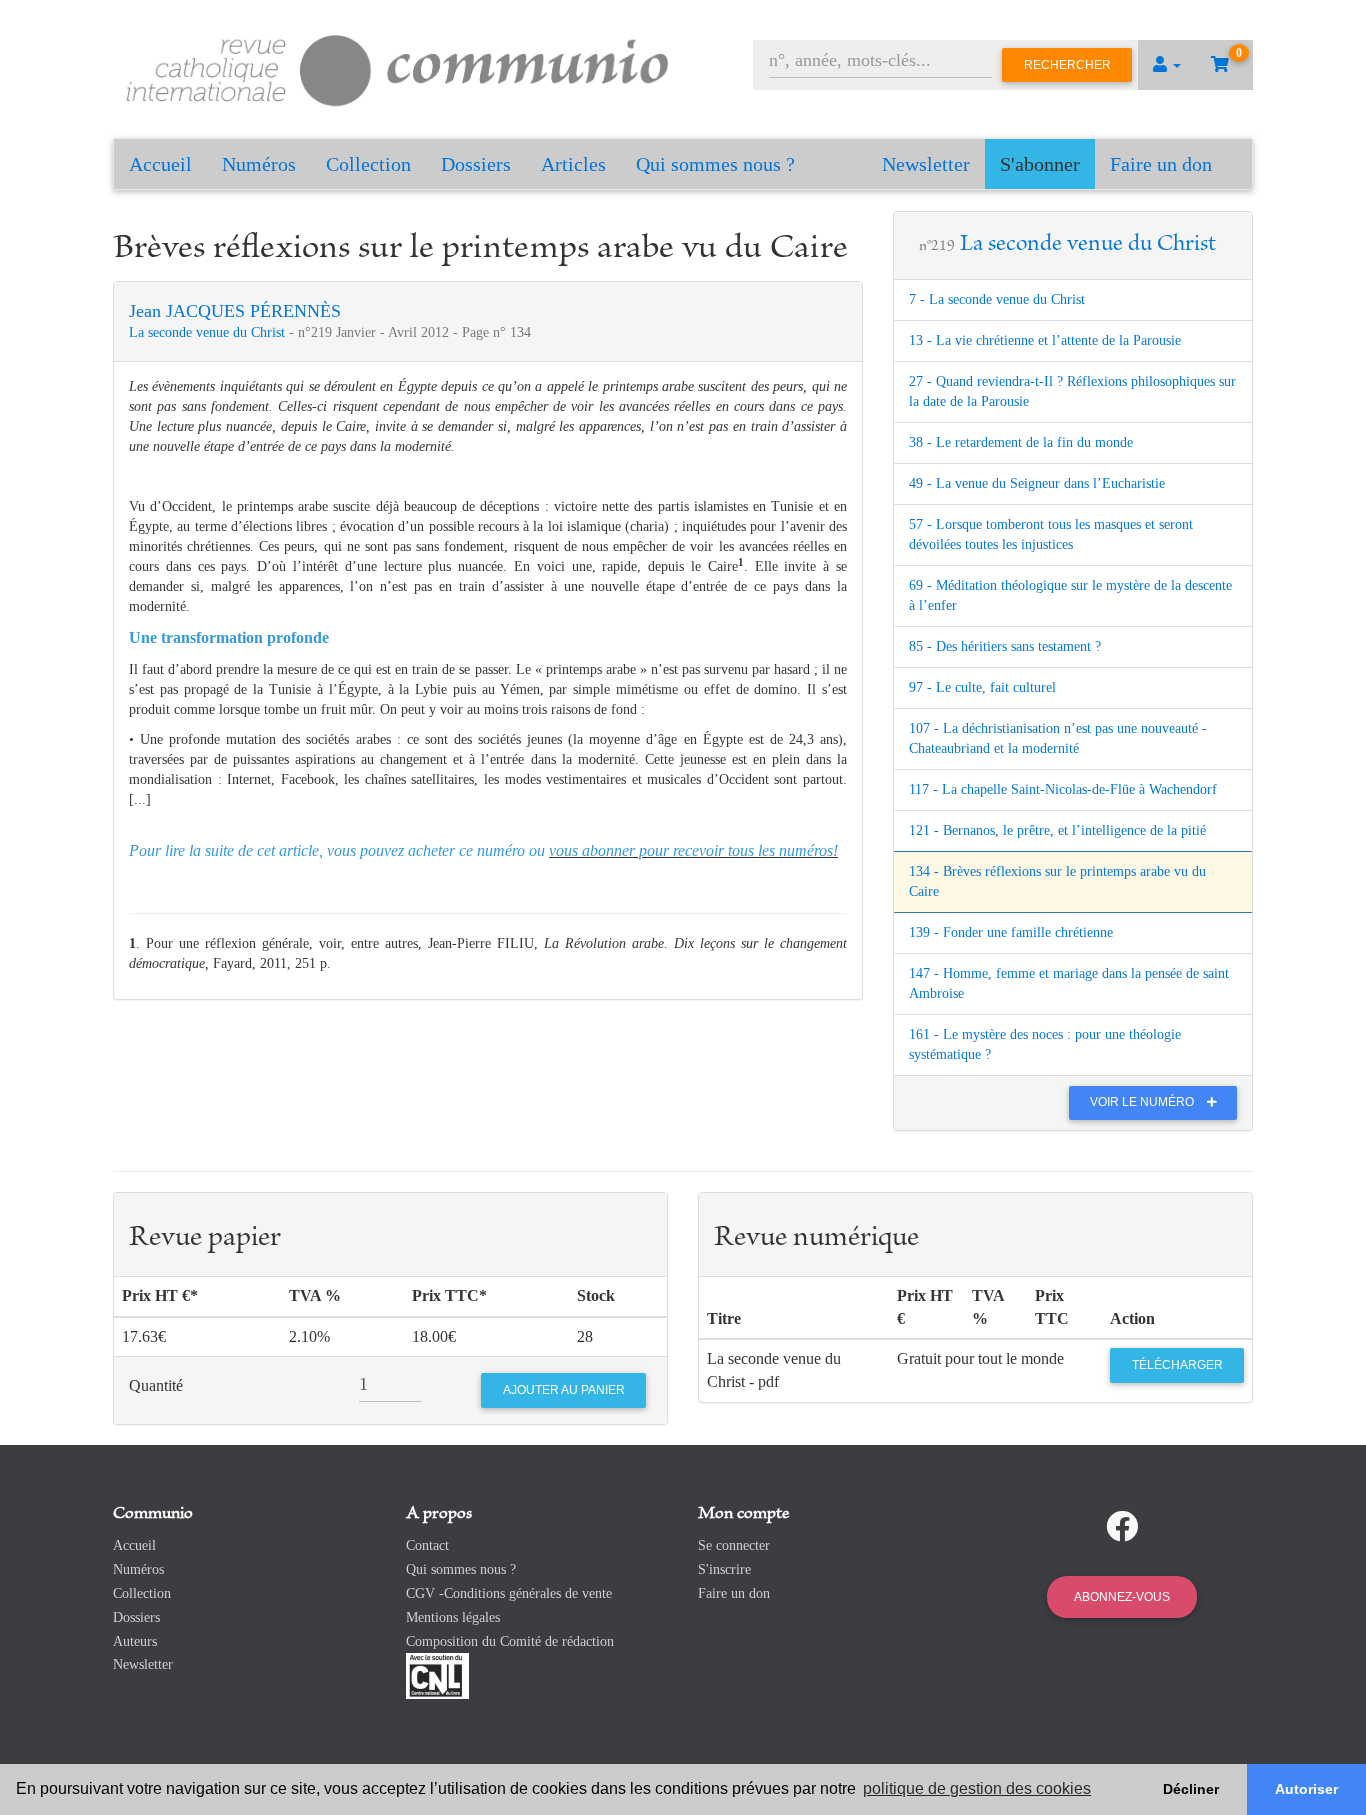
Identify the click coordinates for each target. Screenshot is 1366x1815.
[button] (1167, 65)
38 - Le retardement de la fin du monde (1021, 442)
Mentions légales (453, 1617)
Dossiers (476, 164)
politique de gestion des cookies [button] (977, 1788)
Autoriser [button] (1306, 1789)
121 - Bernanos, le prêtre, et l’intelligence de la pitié (1057, 830)
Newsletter (926, 164)
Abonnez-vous (1122, 1597)
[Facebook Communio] (1122, 1527)
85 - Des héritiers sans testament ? (1005, 646)
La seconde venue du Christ (209, 332)
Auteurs (135, 1641)
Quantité (156, 1385)
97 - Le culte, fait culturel (982, 687)
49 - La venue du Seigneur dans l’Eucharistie (1037, 483)
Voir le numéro (1143, 1102)
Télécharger (1177, 1365)
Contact (427, 1545)
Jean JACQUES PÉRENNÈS (235, 311)
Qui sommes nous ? (715, 164)
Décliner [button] (1191, 1789)
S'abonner (1040, 164)
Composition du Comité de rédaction (510, 1641)
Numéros (259, 164)
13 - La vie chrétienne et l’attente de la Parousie (1045, 340)
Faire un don (1161, 164)
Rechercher (1067, 65)
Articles (573, 164)
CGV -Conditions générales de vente (509, 1593)
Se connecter (734, 1545)
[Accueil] (398, 67)
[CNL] (437, 1675)
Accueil (160, 164)
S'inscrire (724, 1569)
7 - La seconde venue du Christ (997, 299)
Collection (368, 164)
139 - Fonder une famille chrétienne (1011, 932)
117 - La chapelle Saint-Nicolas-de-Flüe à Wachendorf (1063, 789)
